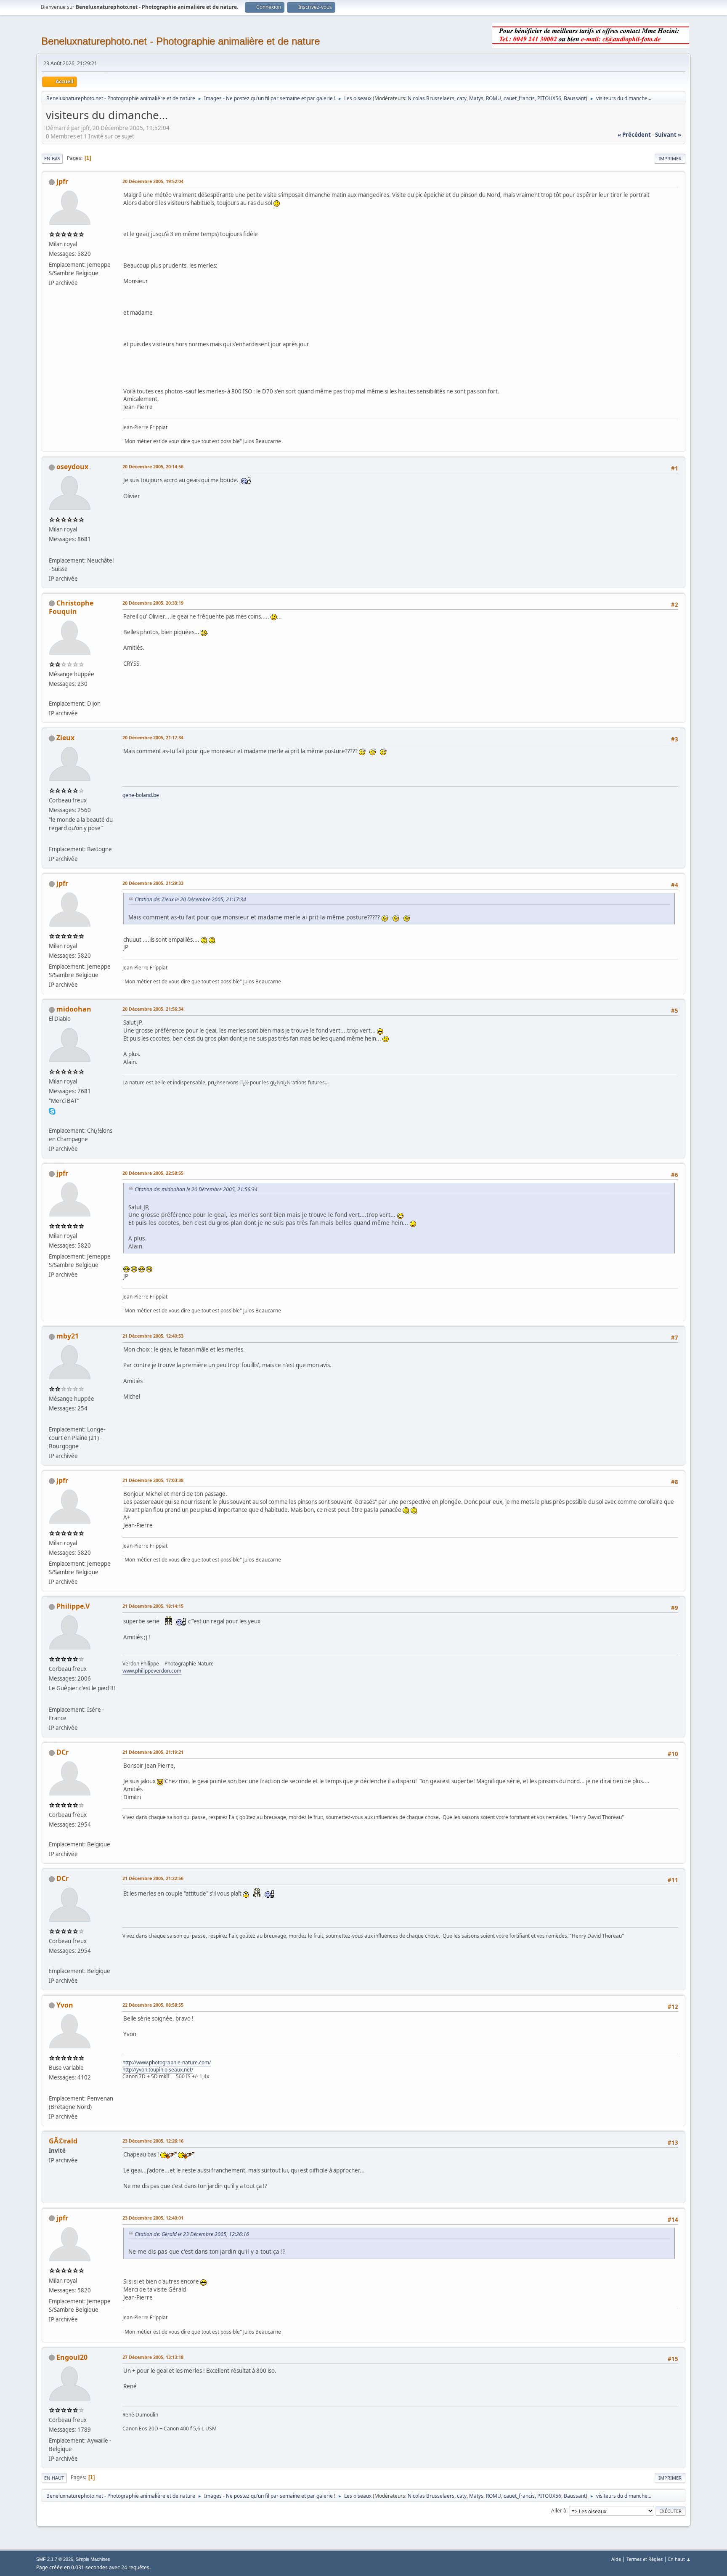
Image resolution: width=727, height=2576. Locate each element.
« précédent (634, 135)
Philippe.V (73, 1606)
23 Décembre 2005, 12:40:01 (153, 2218)
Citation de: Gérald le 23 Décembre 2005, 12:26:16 (192, 2234)
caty (462, 98)
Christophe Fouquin (71, 607)
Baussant (575, 98)
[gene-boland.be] (52, 839)
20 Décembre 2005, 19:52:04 (153, 181)
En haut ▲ (679, 2559)
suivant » (668, 135)
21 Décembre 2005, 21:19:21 (153, 1752)
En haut (54, 2478)
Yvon (65, 2005)
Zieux (65, 738)
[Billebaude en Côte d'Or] (52, 1419)
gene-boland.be (141, 795)
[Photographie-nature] (52, 2088)
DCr (62, 1752)
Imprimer (670, 158)
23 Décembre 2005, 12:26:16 (153, 2141)
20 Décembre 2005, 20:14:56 (153, 466)
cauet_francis (519, 98)
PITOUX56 (549, 98)
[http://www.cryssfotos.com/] (52, 693)
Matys (476, 98)
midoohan (74, 1009)
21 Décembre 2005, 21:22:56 (153, 1878)
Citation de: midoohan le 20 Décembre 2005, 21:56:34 (196, 1189)
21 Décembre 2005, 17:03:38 (153, 1480)
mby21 (68, 1336)
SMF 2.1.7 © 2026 (55, 2559)
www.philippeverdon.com (152, 1671)
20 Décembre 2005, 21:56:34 (153, 1009)
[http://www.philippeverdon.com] (52, 1699)
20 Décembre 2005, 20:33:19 (153, 603)
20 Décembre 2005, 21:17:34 (153, 737)
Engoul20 (72, 2357)
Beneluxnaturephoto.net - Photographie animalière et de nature (180, 41)
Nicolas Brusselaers (431, 98)
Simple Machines (93, 2559)
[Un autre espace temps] (52, 1834)
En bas (52, 158)
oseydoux (72, 467)
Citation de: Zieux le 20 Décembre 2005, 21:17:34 (190, 899)
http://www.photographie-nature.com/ (167, 2062)
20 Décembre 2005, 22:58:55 (153, 1173)
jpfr (62, 181)
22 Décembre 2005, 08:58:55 (153, 2005)
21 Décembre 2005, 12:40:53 (153, 1336)
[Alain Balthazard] (52, 1120)
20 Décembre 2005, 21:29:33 (153, 883)
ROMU (494, 98)
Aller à (559, 2511)
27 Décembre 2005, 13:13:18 (153, 2357)
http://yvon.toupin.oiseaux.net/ (158, 2070)
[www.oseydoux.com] (52, 550)
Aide (616, 2559)
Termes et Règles (645, 2559)
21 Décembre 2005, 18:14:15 (153, 1606)
